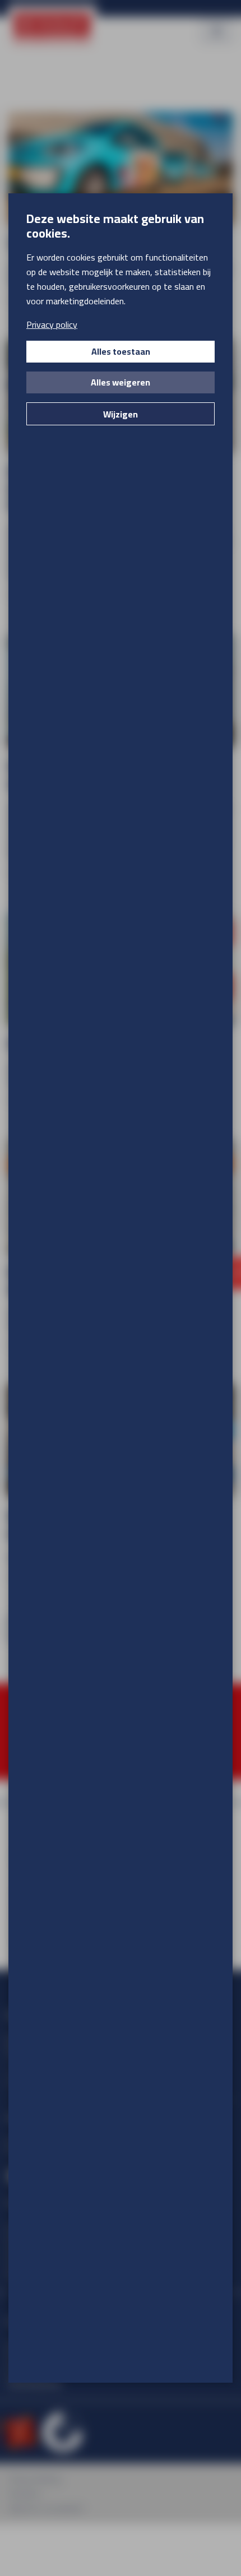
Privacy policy (52, 324)
